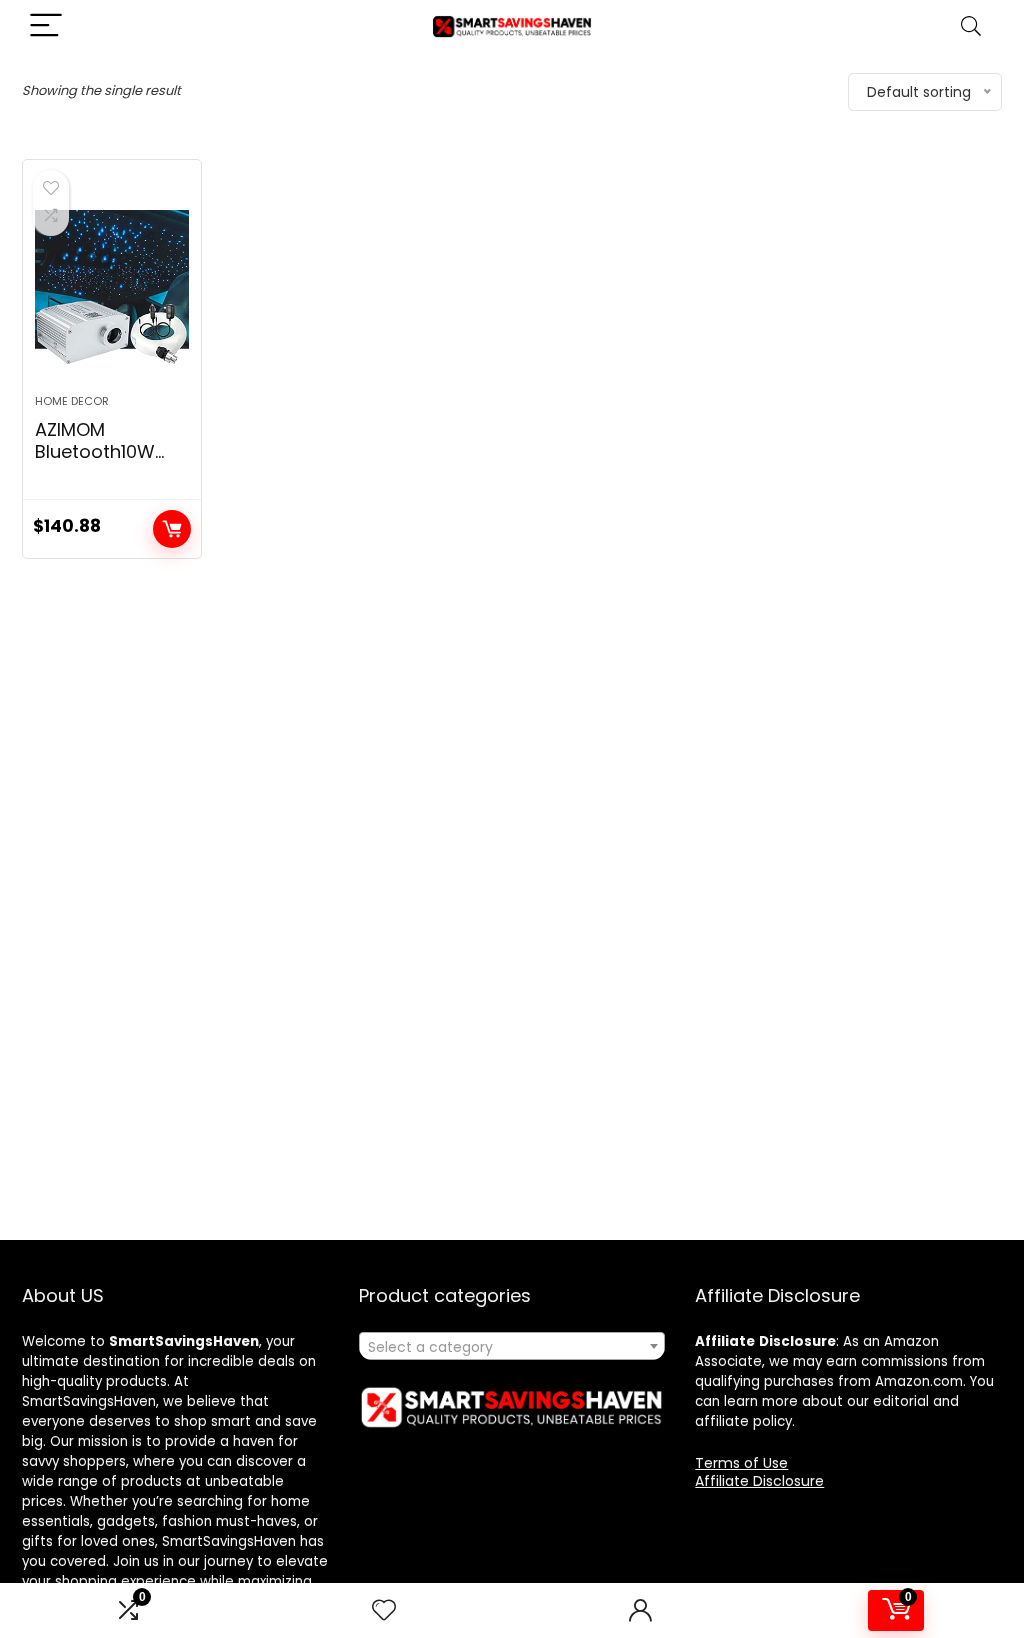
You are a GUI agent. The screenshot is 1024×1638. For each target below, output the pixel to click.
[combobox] (512, 1346)
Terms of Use (741, 1463)
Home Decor (72, 401)
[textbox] (512, 1347)
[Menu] (46, 26)
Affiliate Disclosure (759, 1481)
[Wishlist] (384, 1610)
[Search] (971, 26)
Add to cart (172, 529)
